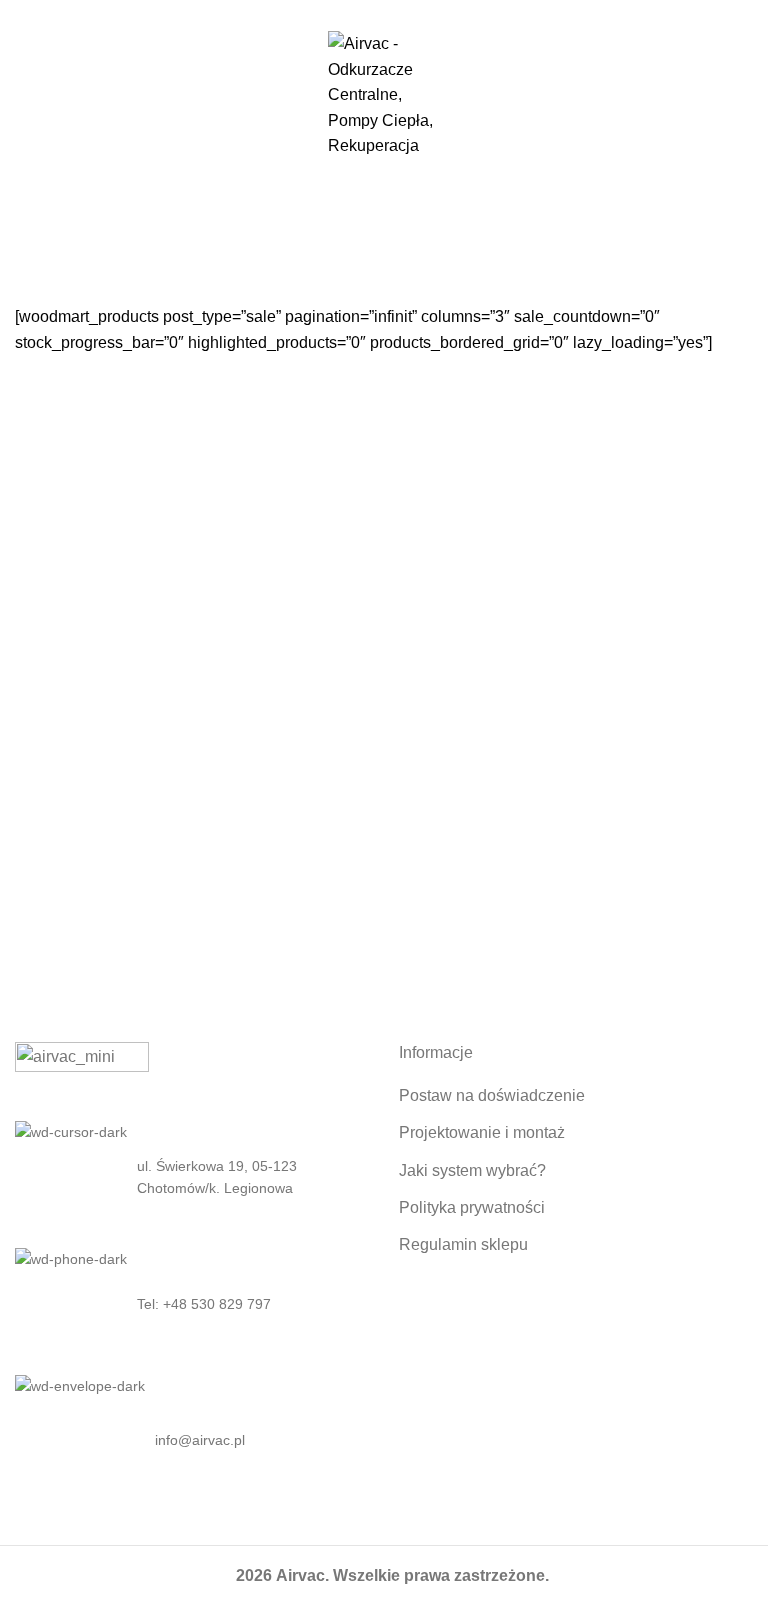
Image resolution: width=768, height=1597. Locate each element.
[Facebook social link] (361, 13)
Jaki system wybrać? (472, 1170)
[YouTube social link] (407, 13)
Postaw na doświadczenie (492, 1095)
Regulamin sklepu (463, 1244)
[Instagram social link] (384, 13)
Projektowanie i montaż (482, 1132)
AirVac (348, 241)
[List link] (192, 1304)
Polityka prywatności (472, 1207)
